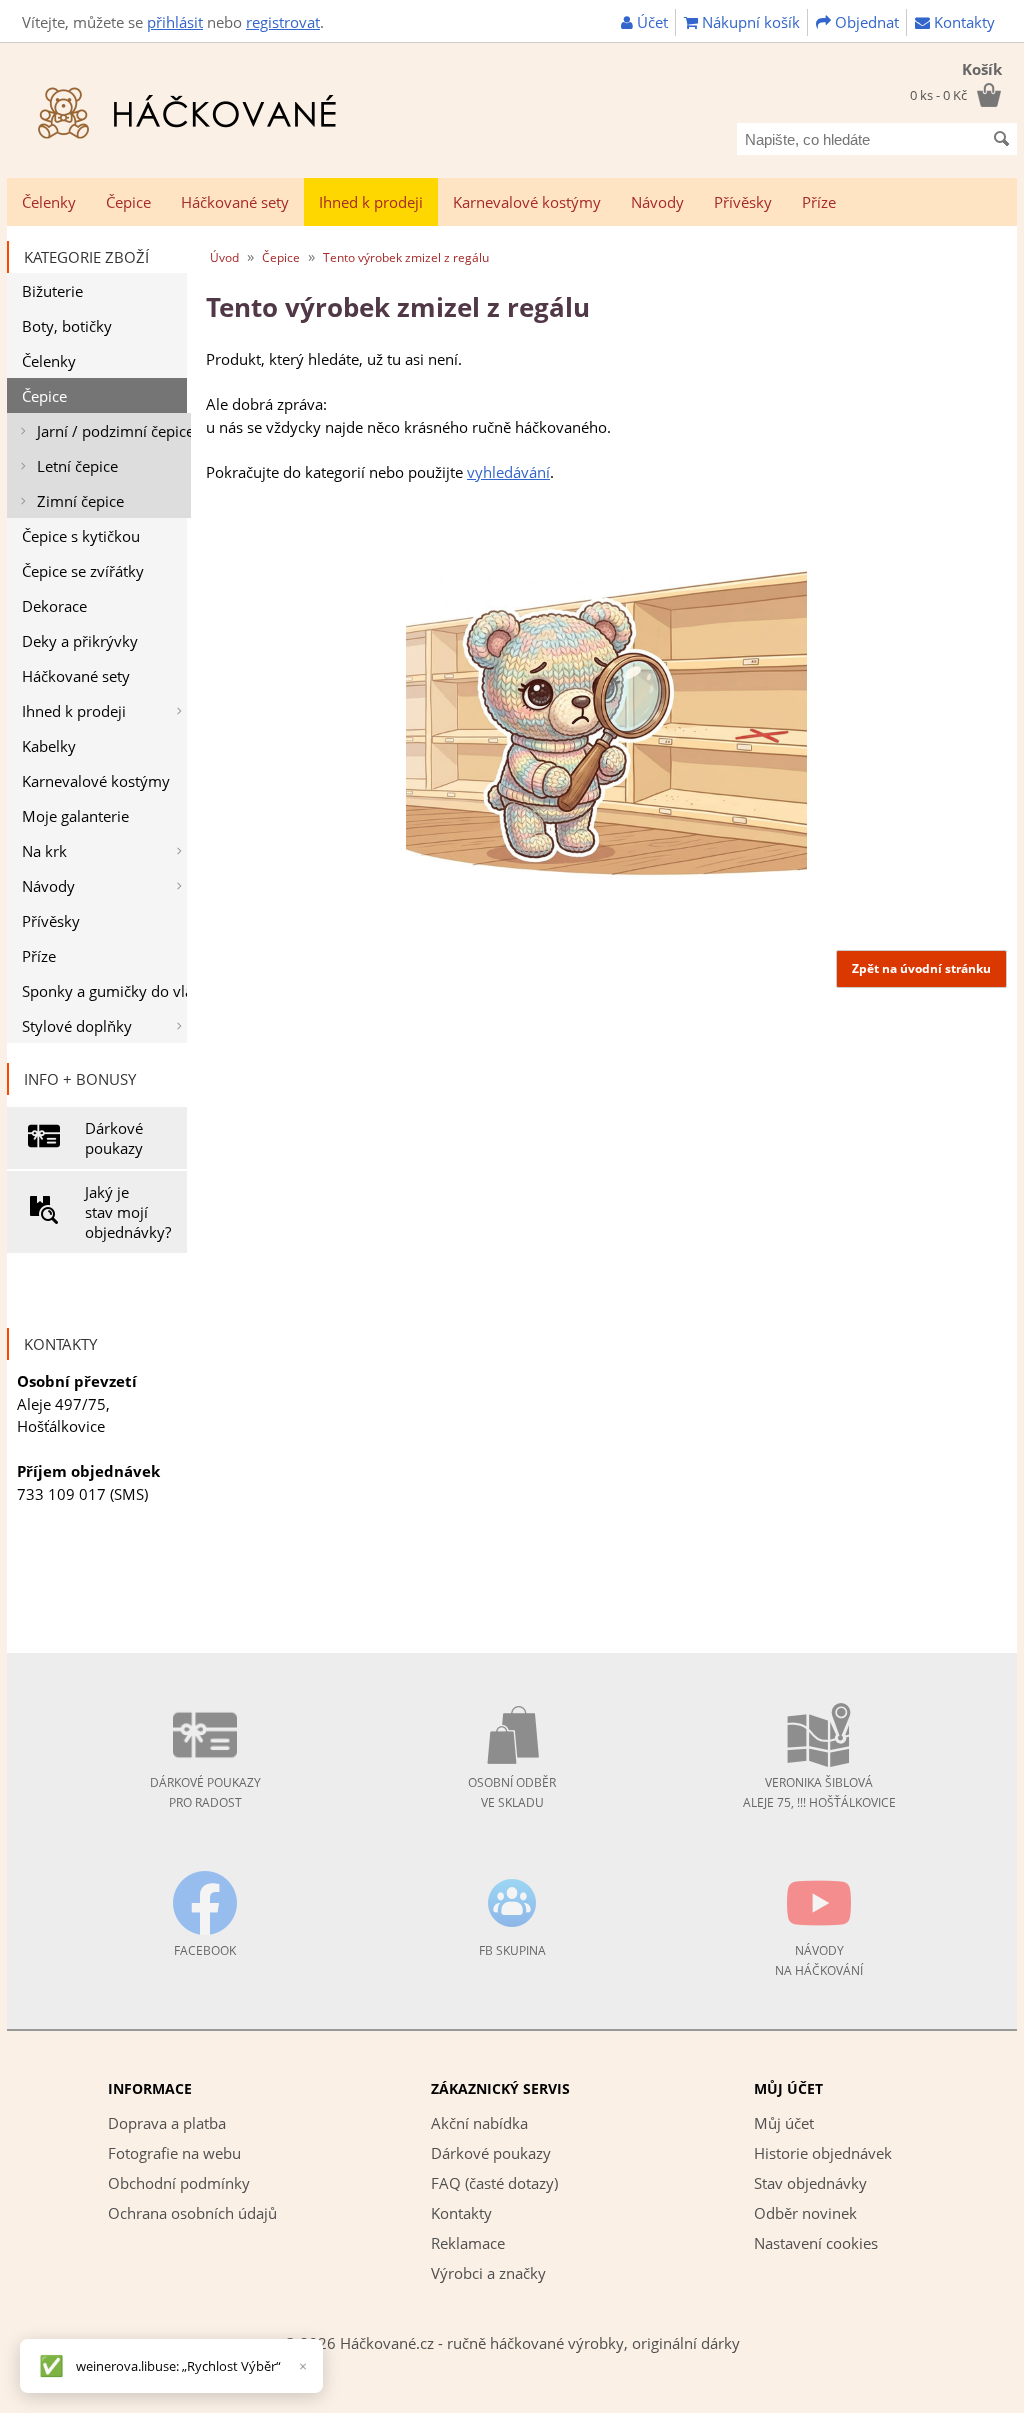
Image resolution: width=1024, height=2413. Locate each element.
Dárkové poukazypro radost (205, 1792)
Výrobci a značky (488, 2273)
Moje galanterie (75, 816)
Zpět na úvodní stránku (921, 968)
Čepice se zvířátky (83, 571)
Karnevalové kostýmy (527, 202)
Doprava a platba (167, 2123)
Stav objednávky (810, 2183)
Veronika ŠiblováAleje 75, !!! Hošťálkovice (819, 1792)
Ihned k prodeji (371, 202)
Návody (657, 202)
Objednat (865, 22)
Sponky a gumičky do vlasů (104, 991)
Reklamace (468, 2243)
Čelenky (49, 202)
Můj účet (784, 2123)
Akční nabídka (479, 2123)
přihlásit (175, 22)
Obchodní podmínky (179, 2183)
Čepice (128, 202)
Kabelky (49, 746)
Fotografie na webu (174, 2153)
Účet (650, 22)
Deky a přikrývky (80, 641)
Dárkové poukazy (114, 1138)
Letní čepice (77, 466)
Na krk (44, 851)
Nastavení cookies (816, 2243)
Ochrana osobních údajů (192, 2213)
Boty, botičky (67, 326)
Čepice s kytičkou (81, 536)
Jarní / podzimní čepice (114, 431)
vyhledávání (508, 472)
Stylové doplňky (77, 1026)
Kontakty (962, 22)
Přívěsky (743, 202)
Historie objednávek (823, 2153)
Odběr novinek (805, 2213)
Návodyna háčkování (819, 1960)
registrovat (283, 22)
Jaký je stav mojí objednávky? (128, 1212)
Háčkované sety (235, 202)
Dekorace (54, 606)
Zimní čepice (80, 501)
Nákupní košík (749, 22)
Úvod (224, 257)
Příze (819, 202)
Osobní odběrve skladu (512, 1792)
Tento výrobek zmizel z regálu (406, 257)
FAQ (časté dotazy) (494, 2183)
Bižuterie (52, 291)
